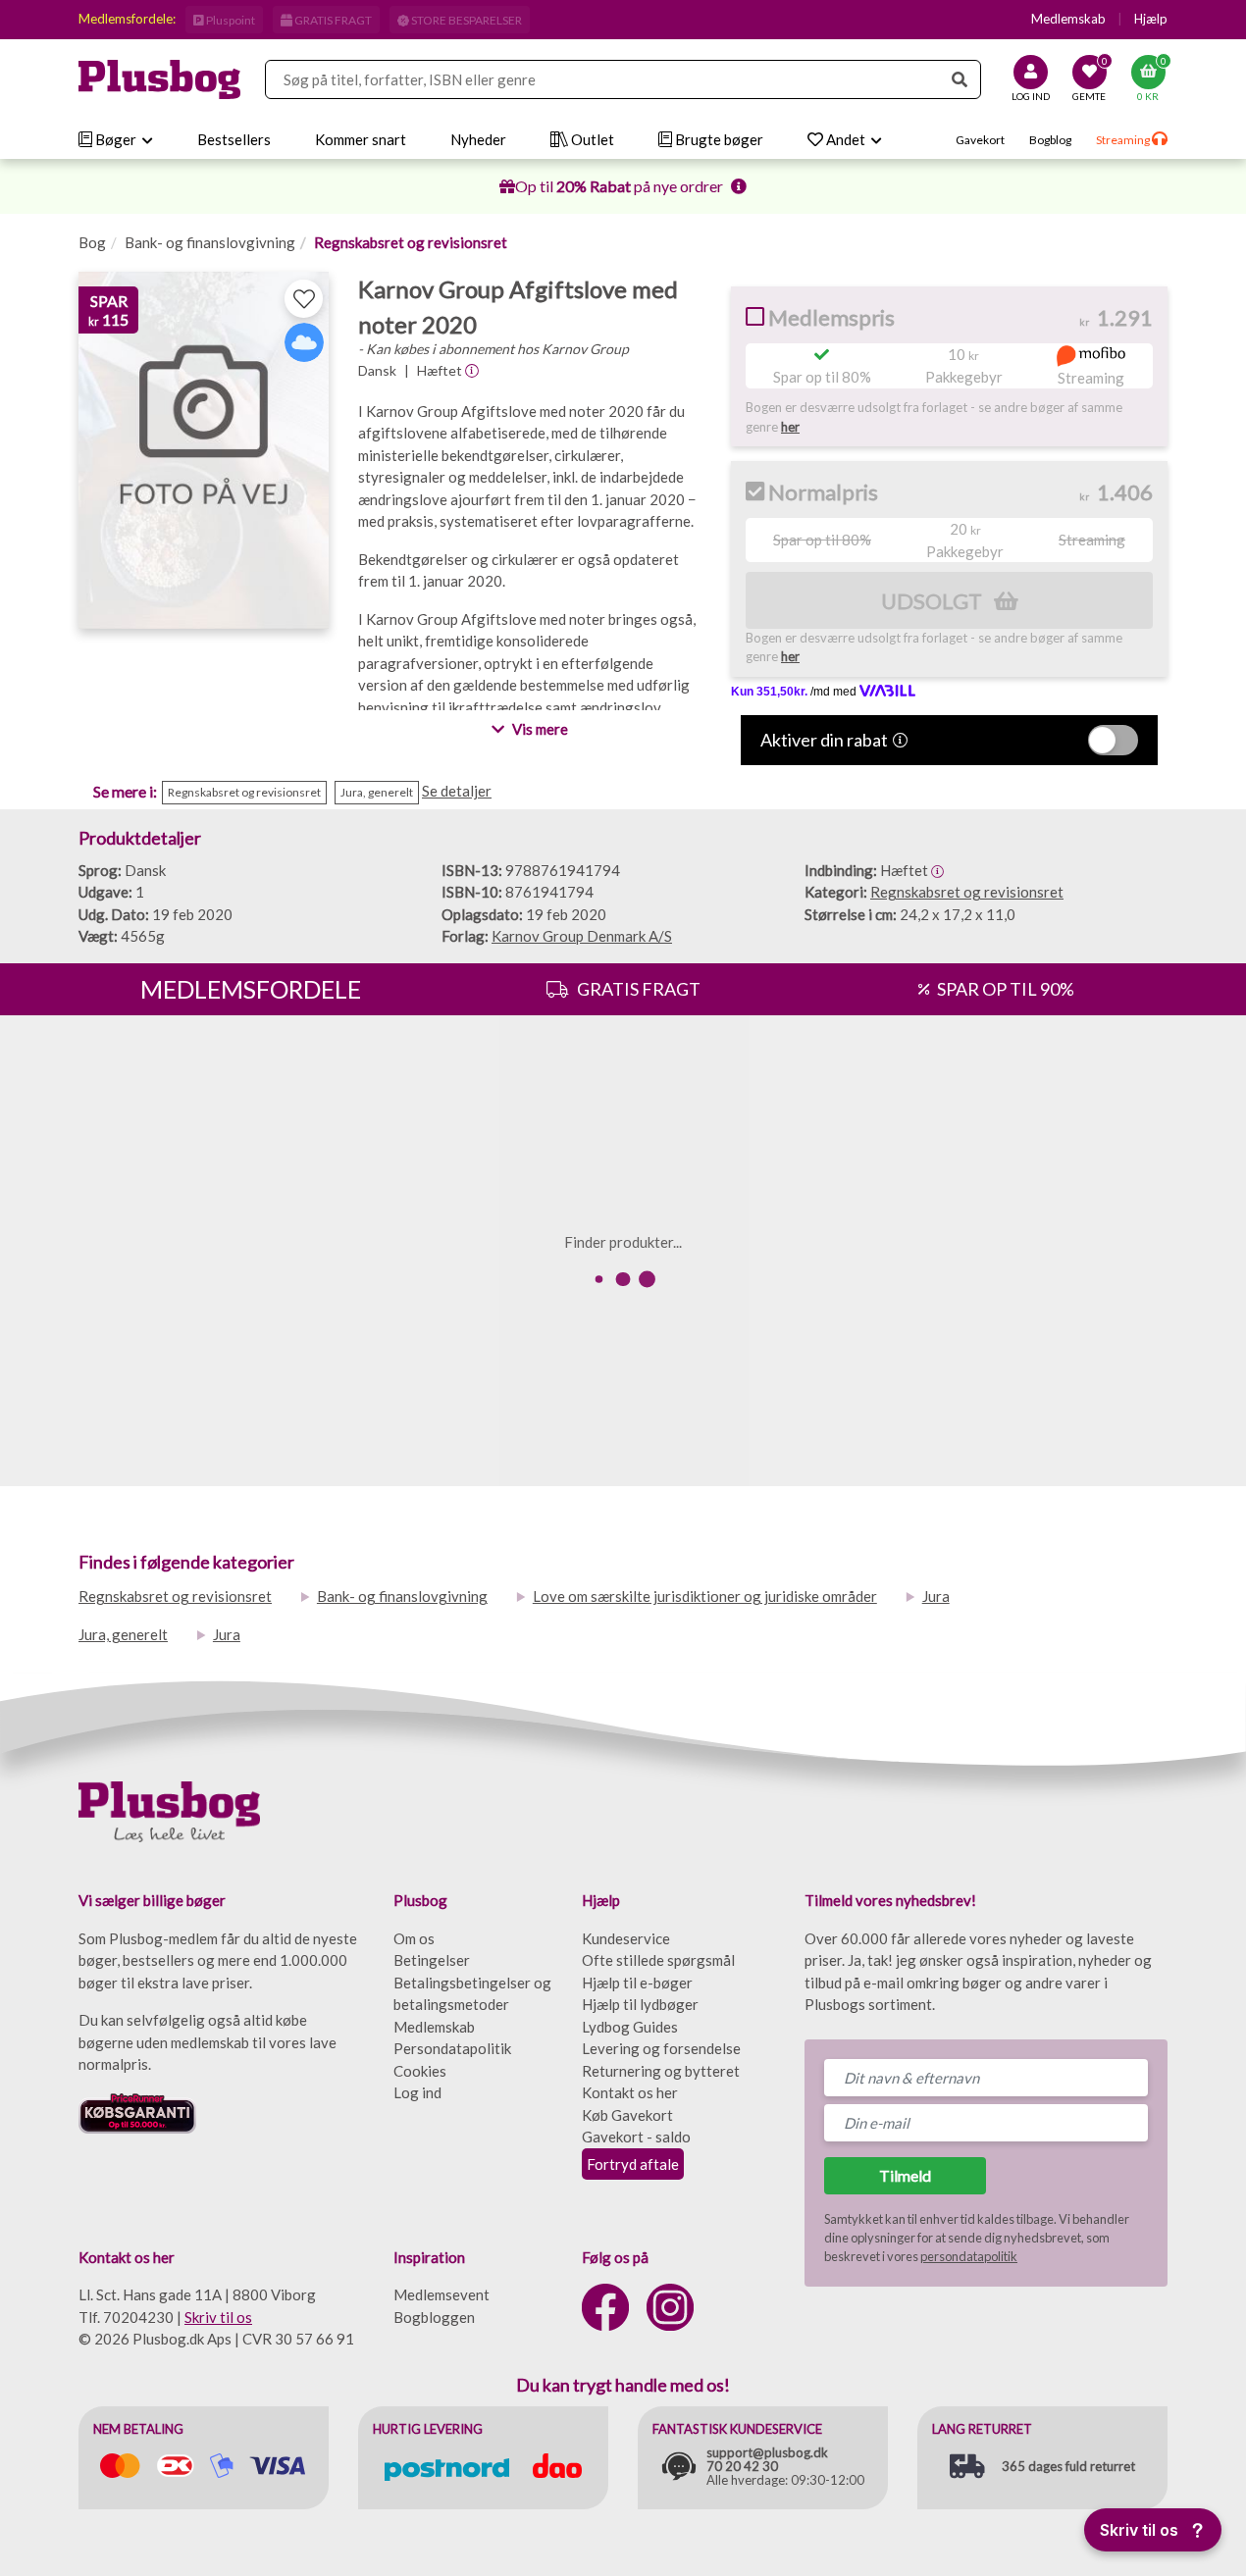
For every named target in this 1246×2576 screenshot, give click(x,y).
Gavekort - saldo (636, 2137)
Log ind (417, 2092)
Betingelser (432, 1960)
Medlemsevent (441, 2294)
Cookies (420, 2071)
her (790, 427)
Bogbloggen (434, 2317)
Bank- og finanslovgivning (210, 242)
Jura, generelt (123, 1634)
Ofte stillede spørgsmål (658, 1960)
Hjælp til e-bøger (637, 1983)
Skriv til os (218, 2317)
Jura (936, 1596)
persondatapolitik (969, 2256)
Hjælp (1151, 19)
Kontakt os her (630, 2092)
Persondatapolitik (452, 2048)
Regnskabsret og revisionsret (411, 242)
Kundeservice (626, 1938)
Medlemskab (1068, 19)
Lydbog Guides (630, 2027)
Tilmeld (905, 2175)
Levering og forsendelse (661, 2048)
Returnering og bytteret (661, 2071)
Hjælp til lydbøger (640, 2004)
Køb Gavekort (627, 2115)
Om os (414, 1938)
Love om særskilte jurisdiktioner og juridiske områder (705, 1596)
